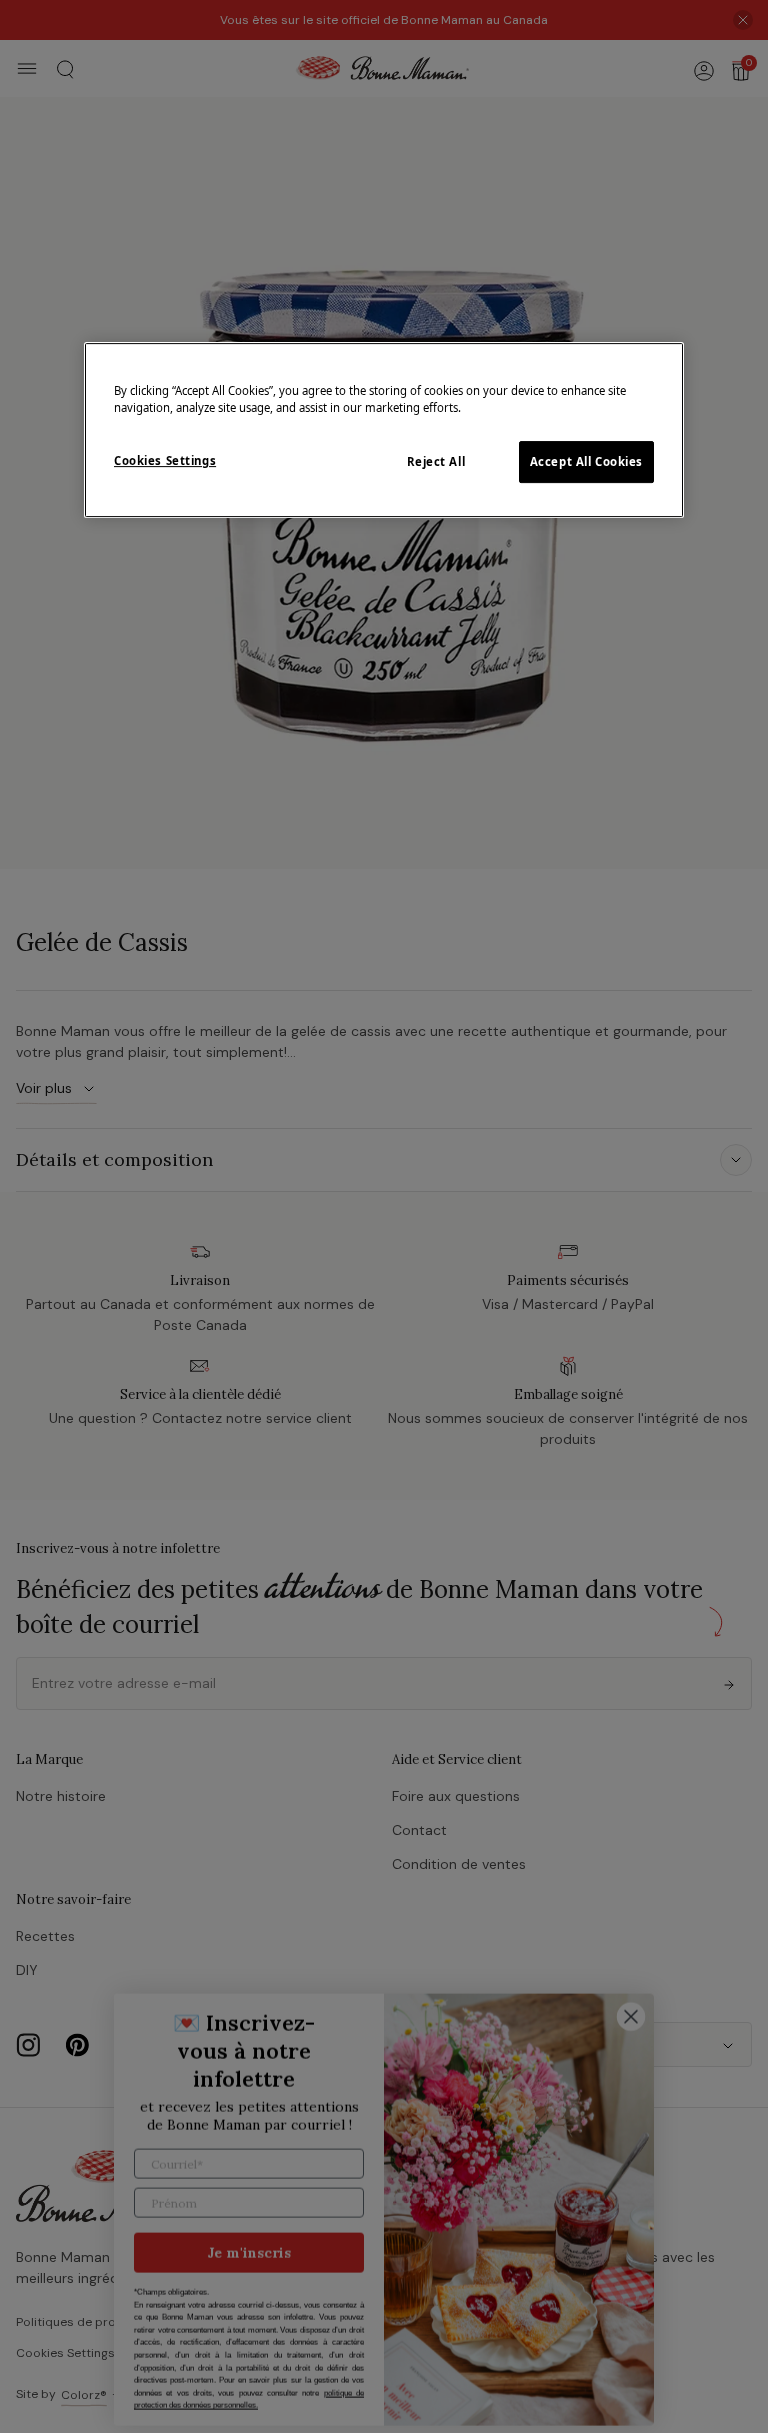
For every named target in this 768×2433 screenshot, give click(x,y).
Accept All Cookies (586, 461)
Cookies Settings (165, 460)
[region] (384, 430)
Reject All (436, 461)
